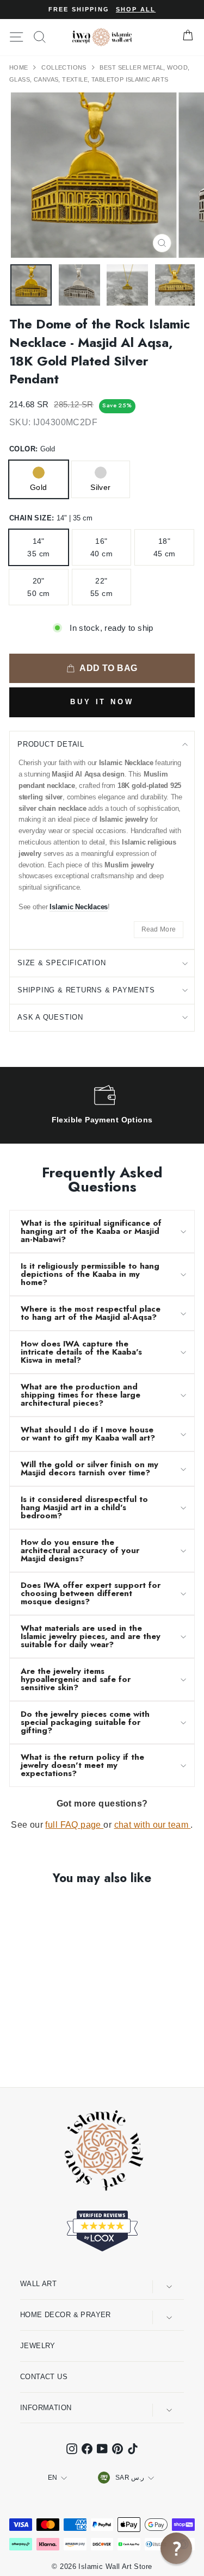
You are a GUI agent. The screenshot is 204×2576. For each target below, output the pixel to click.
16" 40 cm (101, 547)
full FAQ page (74, 1825)
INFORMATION (46, 2408)
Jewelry (38, 2346)
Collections (65, 67)
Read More (159, 929)
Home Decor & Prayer (66, 2315)
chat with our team (153, 1825)
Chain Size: (51, 518)
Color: (32, 449)
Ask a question (50, 1017)
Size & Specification (62, 963)
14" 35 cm (38, 547)
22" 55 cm (101, 587)
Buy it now (102, 702)
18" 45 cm (165, 547)
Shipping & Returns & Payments (86, 990)
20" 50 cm (38, 587)
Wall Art (38, 2284)
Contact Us (44, 2377)
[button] (176, 2548)
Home (20, 67)
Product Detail (51, 744)
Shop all (136, 9)
